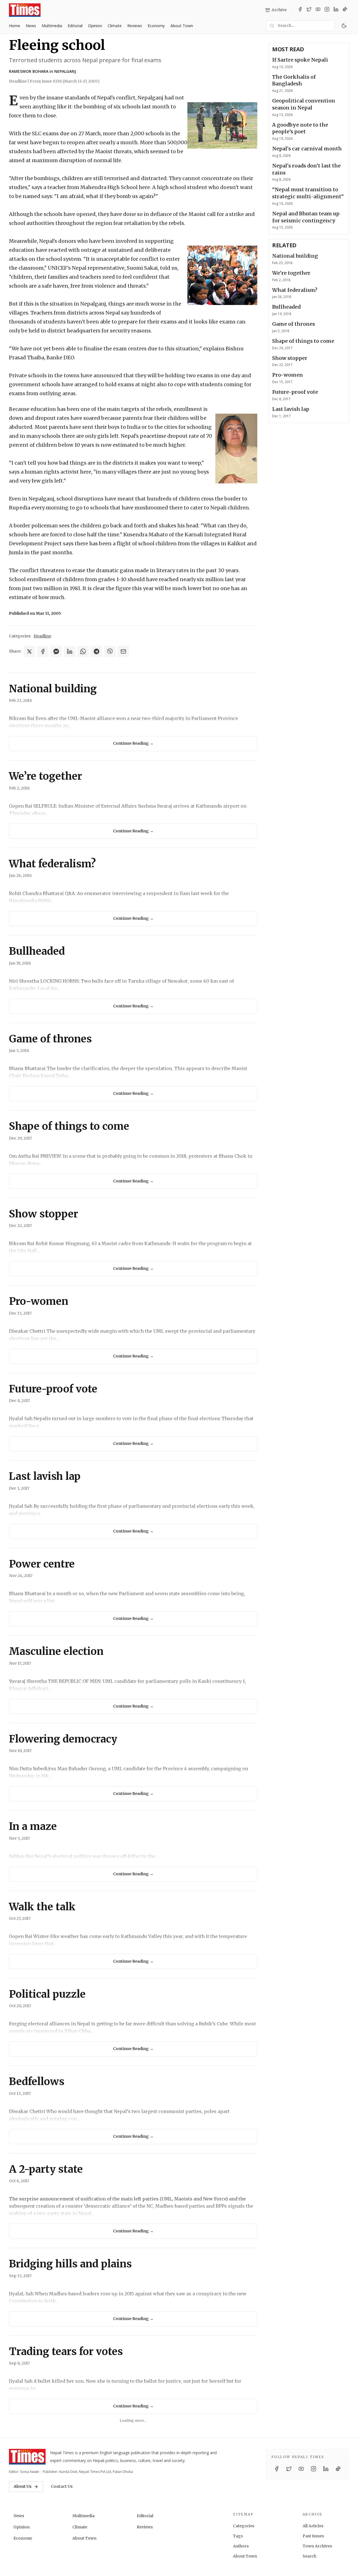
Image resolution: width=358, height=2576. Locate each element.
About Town (182, 26)
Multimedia (52, 26)
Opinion (95, 26)
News (31, 26)
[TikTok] (345, 10)
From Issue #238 (65, 81)
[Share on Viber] (110, 651)
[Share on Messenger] (56, 651)
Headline (42, 636)
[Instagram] (327, 10)
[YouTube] (318, 10)
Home (15, 26)
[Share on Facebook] (43, 651)
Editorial (75, 26)
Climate (115, 26)
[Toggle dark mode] (344, 26)
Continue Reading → (133, 743)
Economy (156, 26)
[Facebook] (300, 10)
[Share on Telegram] (96, 651)
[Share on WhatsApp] (83, 651)
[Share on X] (29, 651)
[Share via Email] (123, 651)
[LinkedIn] (336, 10)
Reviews (135, 26)
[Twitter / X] (309, 10)
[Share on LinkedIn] (70, 651)
